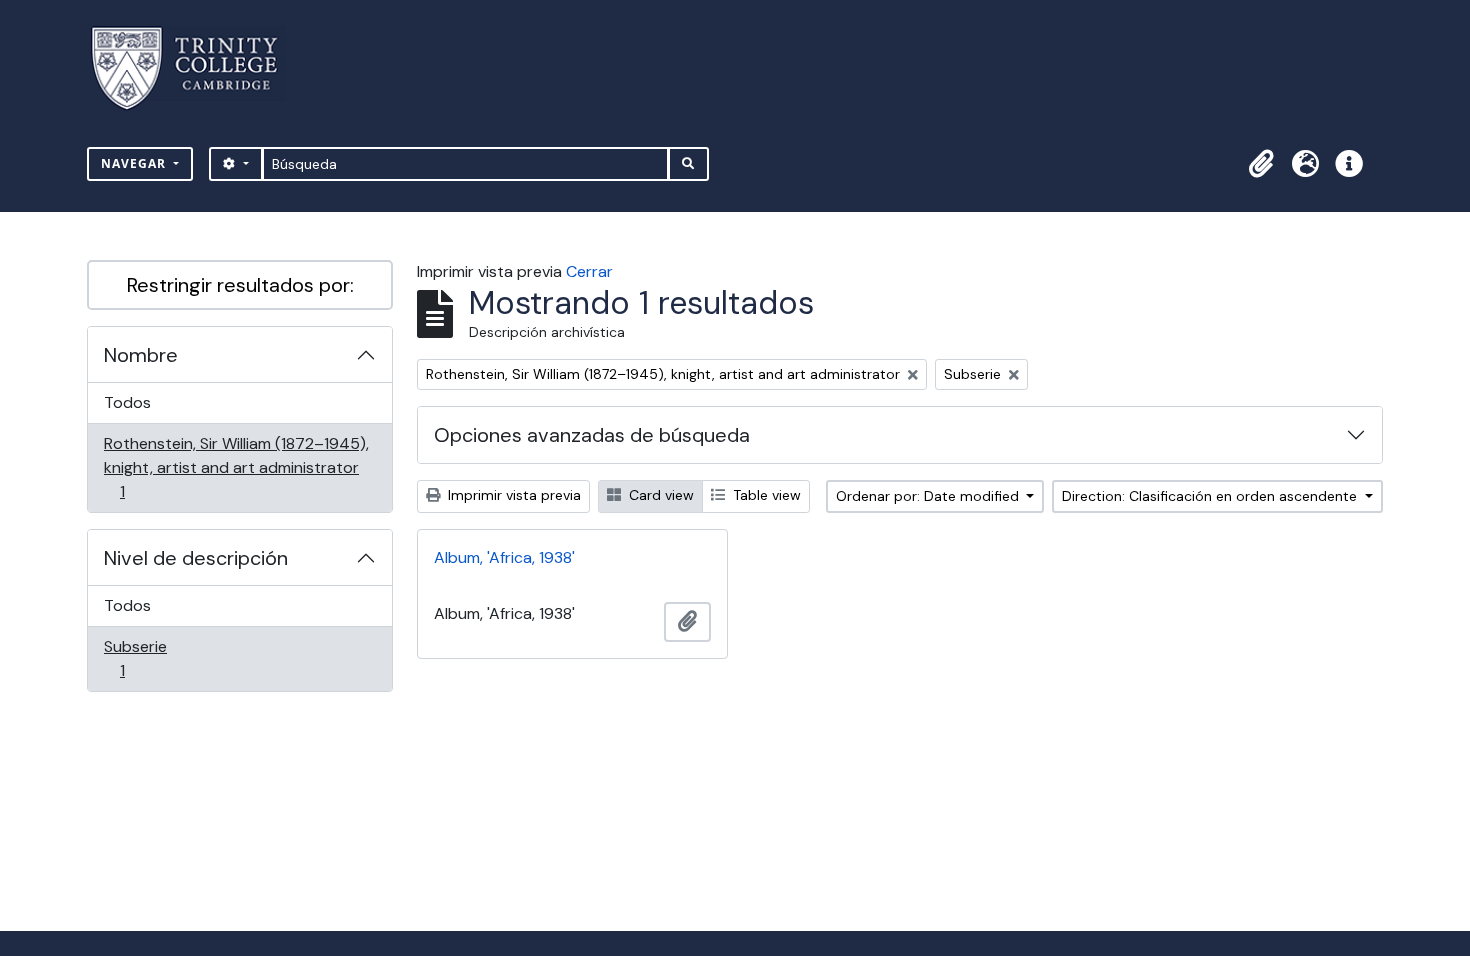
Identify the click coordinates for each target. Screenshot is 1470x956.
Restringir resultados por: (240, 285)
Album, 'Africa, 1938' (504, 557)
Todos (127, 402)
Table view (765, 495)
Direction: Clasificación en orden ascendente (1211, 496)
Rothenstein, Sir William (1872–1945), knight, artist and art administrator (236, 467)
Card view (659, 495)
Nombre (141, 355)
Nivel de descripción (196, 558)
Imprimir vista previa (512, 495)
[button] (1261, 164)
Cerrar (589, 271)
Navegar (135, 163)
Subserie (150, 658)
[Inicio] (196, 68)
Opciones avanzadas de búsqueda (592, 435)
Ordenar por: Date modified (929, 496)
